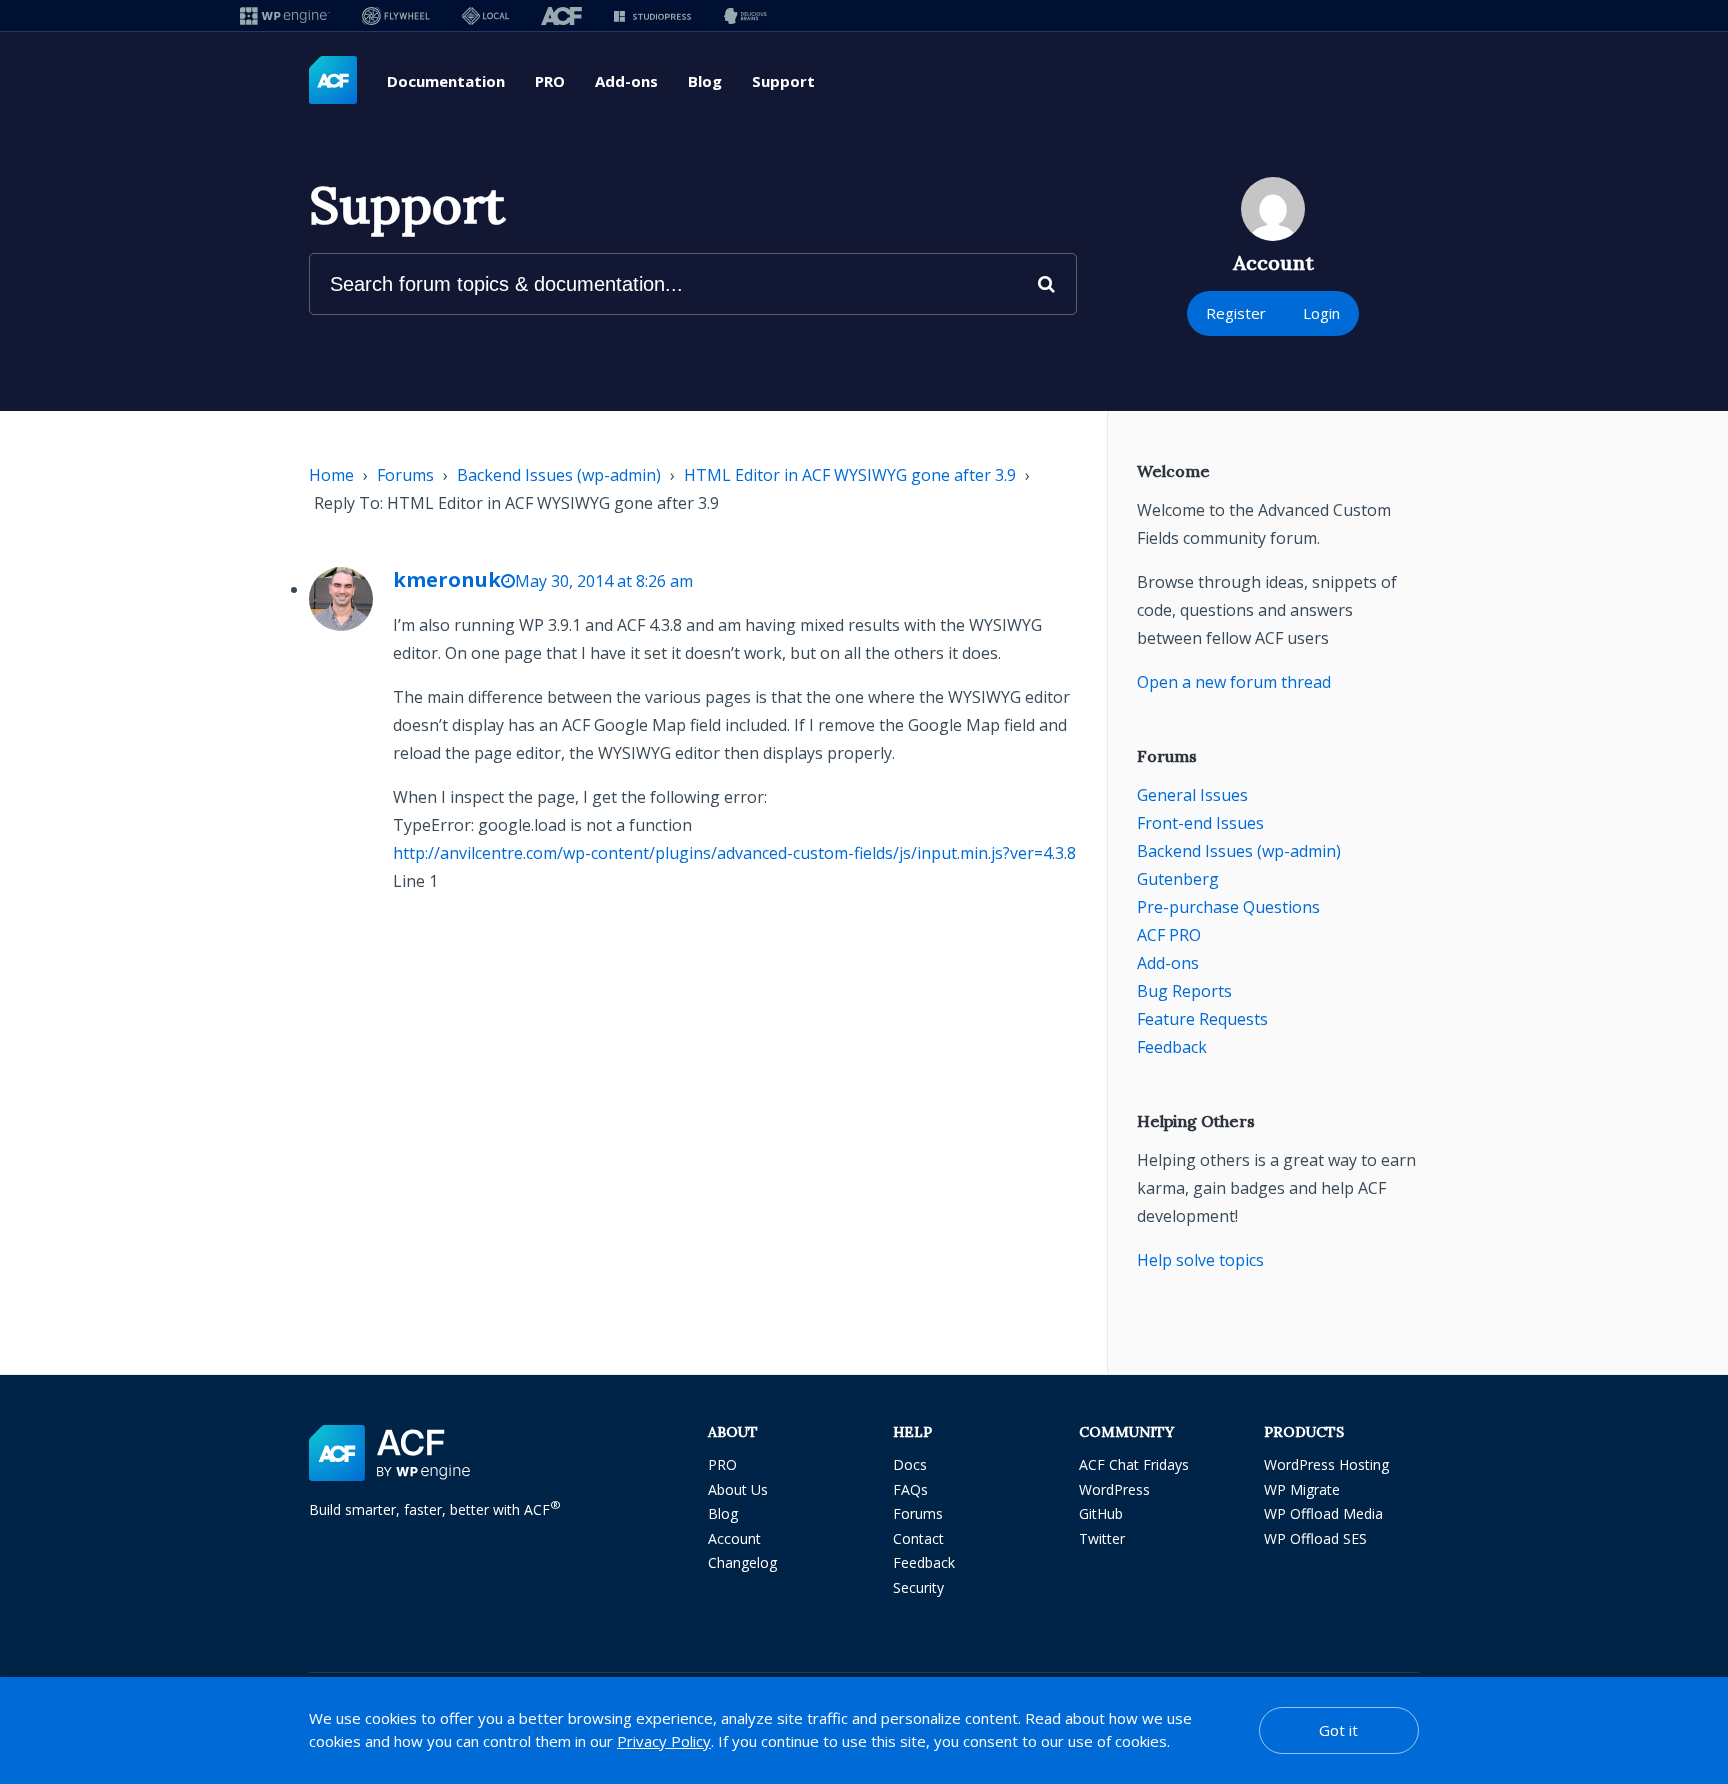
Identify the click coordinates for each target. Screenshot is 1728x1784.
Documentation (446, 81)
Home (331, 475)
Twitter (1102, 1538)
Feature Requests (1202, 1019)
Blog (705, 81)
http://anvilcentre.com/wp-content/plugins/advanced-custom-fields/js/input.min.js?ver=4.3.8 (734, 853)
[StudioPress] (652, 15)
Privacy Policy (664, 1741)
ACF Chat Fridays (1134, 1464)
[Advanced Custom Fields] (333, 81)
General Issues (1192, 795)
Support (783, 81)
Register (1236, 313)
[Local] (485, 15)
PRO (550, 81)
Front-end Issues (1200, 823)
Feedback (1172, 1047)
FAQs (910, 1489)
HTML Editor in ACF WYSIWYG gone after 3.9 (850, 475)
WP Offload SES (1315, 1538)
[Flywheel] (396, 15)
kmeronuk (447, 579)
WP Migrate (1302, 1489)
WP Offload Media (1323, 1513)
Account (734, 1538)
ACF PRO (1169, 935)
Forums (405, 475)
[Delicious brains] (745, 15)
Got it (1338, 1730)
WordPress (1114, 1489)
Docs (910, 1464)
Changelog (742, 1562)
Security (918, 1587)
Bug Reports (1184, 991)
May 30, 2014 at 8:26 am (604, 581)
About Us (738, 1489)
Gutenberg (1178, 879)
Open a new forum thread (1234, 682)
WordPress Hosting (1326, 1464)
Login (1321, 313)
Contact (918, 1538)
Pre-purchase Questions (1228, 907)
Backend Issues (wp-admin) (559, 475)
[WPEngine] (285, 15)
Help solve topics (1200, 1260)
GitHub (1101, 1513)
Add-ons (626, 81)
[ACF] (561, 15)
